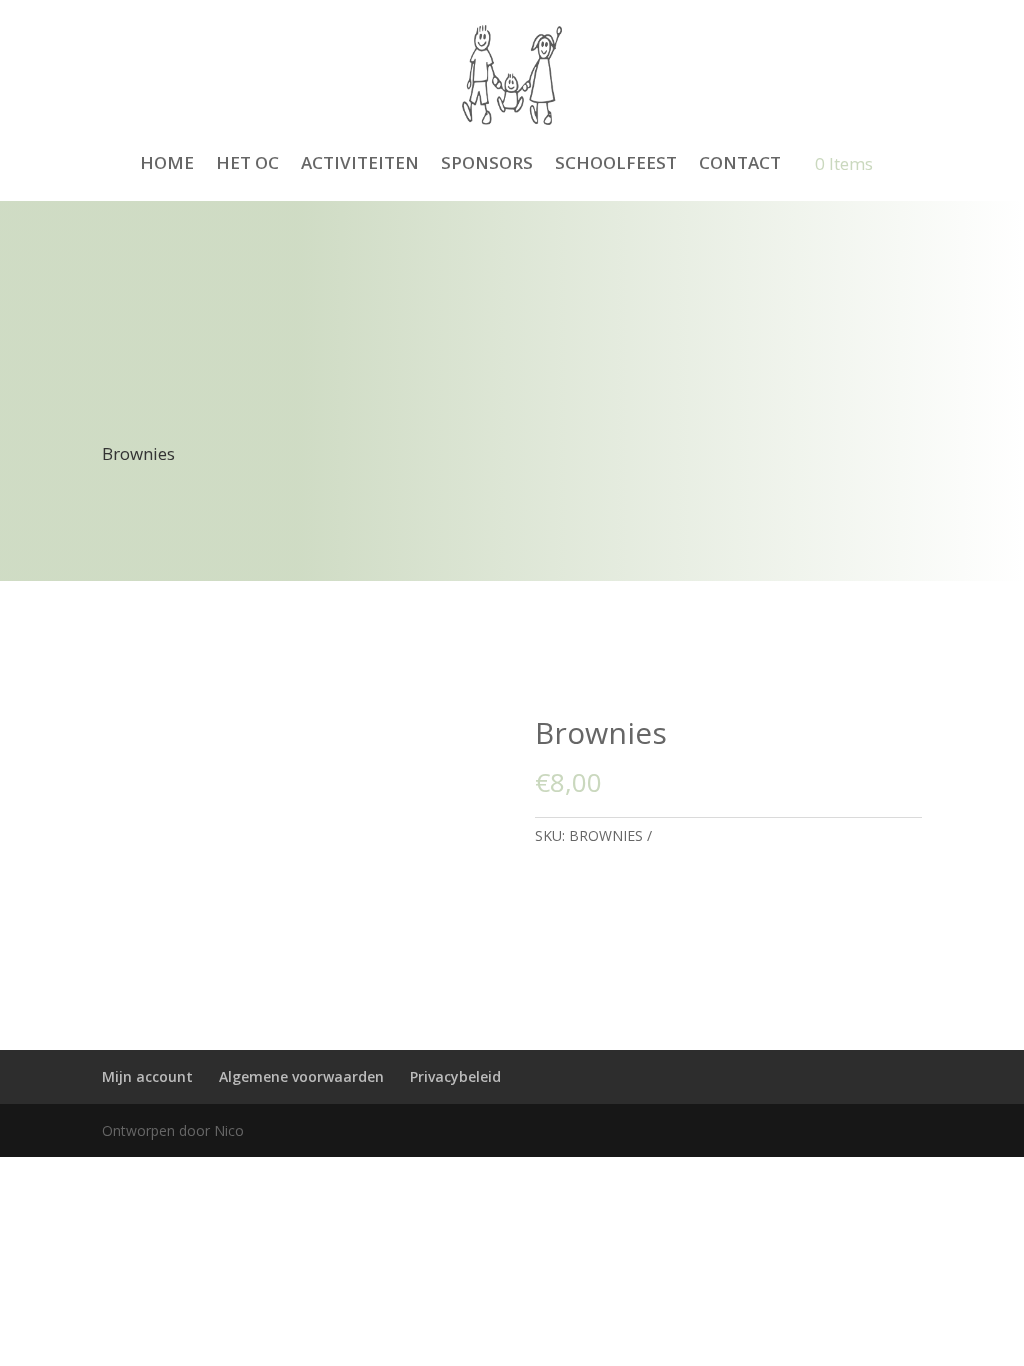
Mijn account (147, 1076)
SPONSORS (487, 162)
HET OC (247, 162)
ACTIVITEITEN (360, 162)
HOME (167, 162)
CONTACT (740, 162)
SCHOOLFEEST (616, 162)
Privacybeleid (455, 1076)
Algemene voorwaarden (301, 1076)
